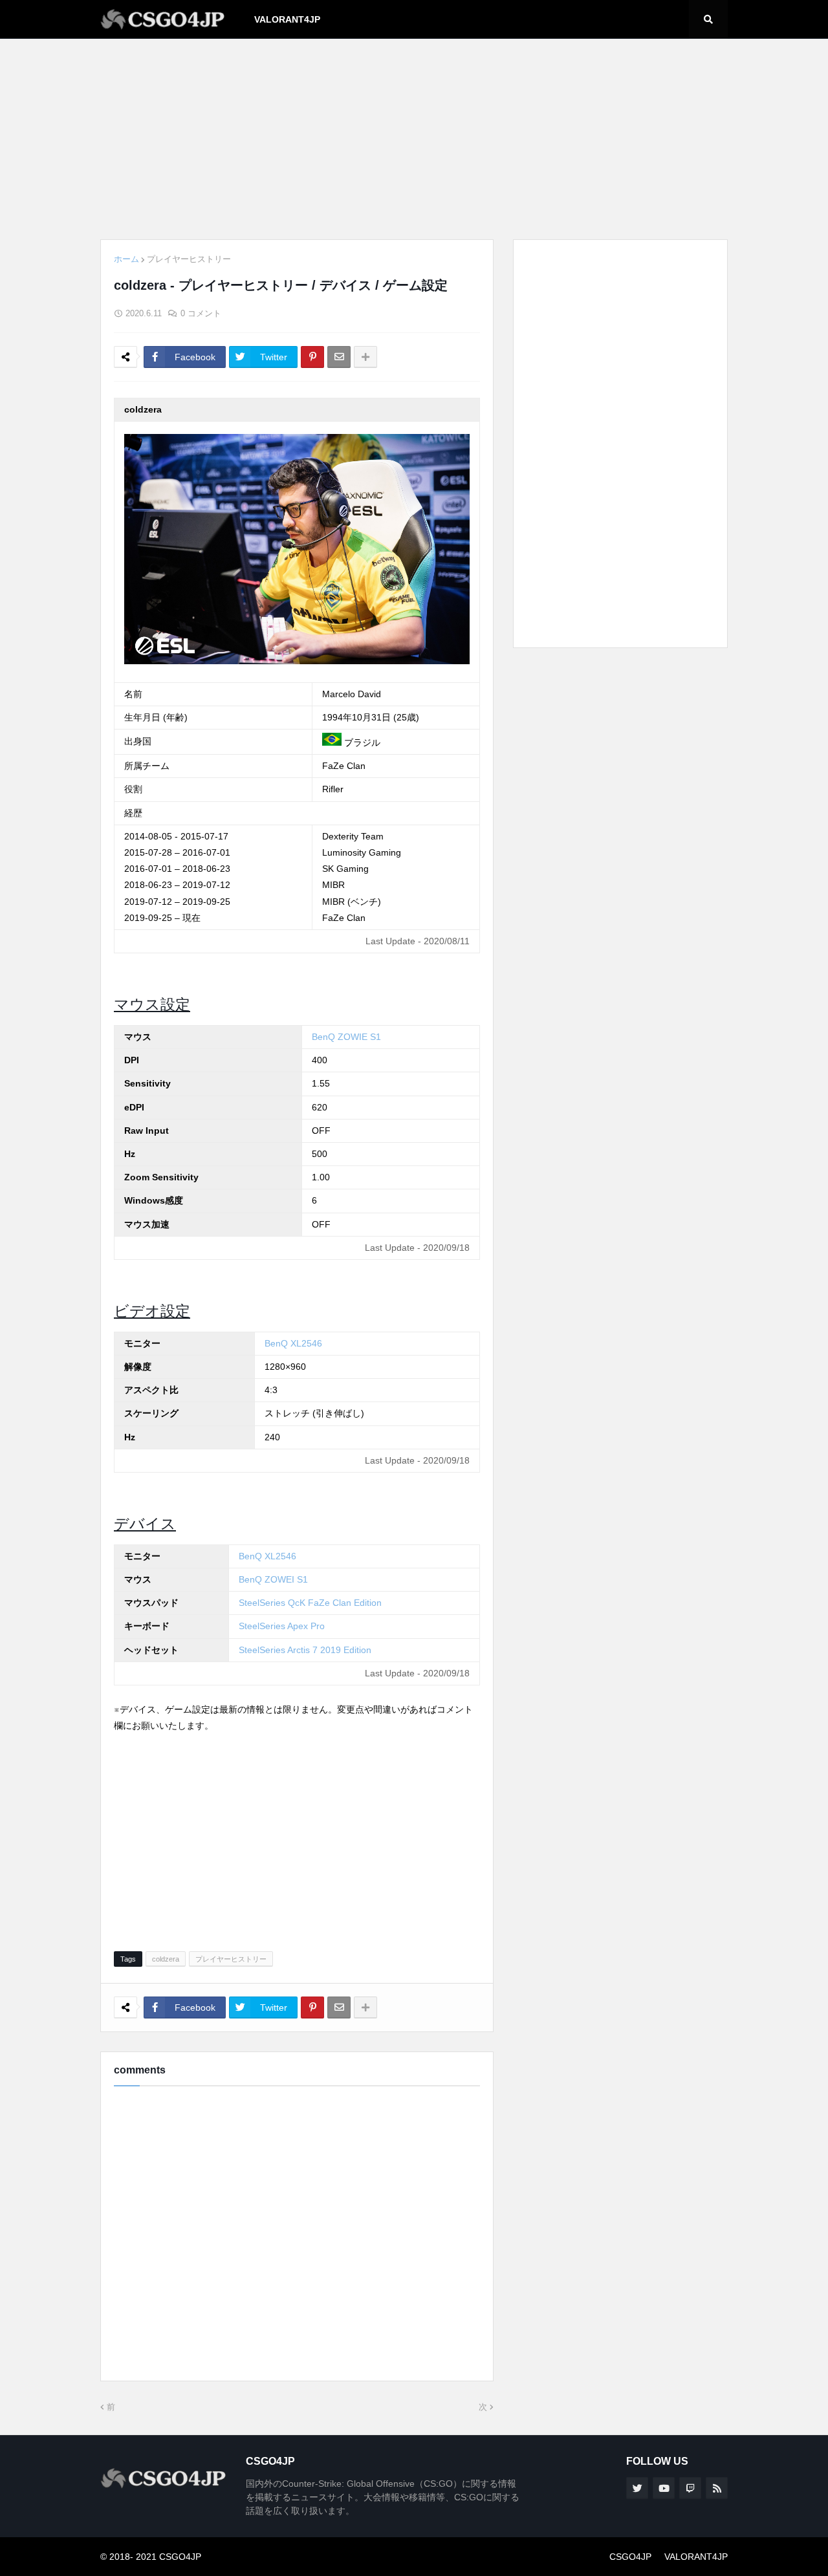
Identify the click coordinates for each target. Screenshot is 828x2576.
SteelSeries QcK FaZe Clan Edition (310, 1603)
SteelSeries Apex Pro (282, 1626)
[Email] (339, 357)
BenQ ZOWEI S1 (273, 1579)
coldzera (166, 1959)
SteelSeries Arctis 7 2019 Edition (305, 1650)
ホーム (126, 259)
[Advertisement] (414, 139)
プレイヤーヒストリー (189, 259)
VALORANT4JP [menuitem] (287, 19)
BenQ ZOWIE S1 (346, 1037)
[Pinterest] (312, 357)
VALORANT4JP (696, 2557)
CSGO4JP (630, 2557)
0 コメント (201, 313)
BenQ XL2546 (293, 1343)
